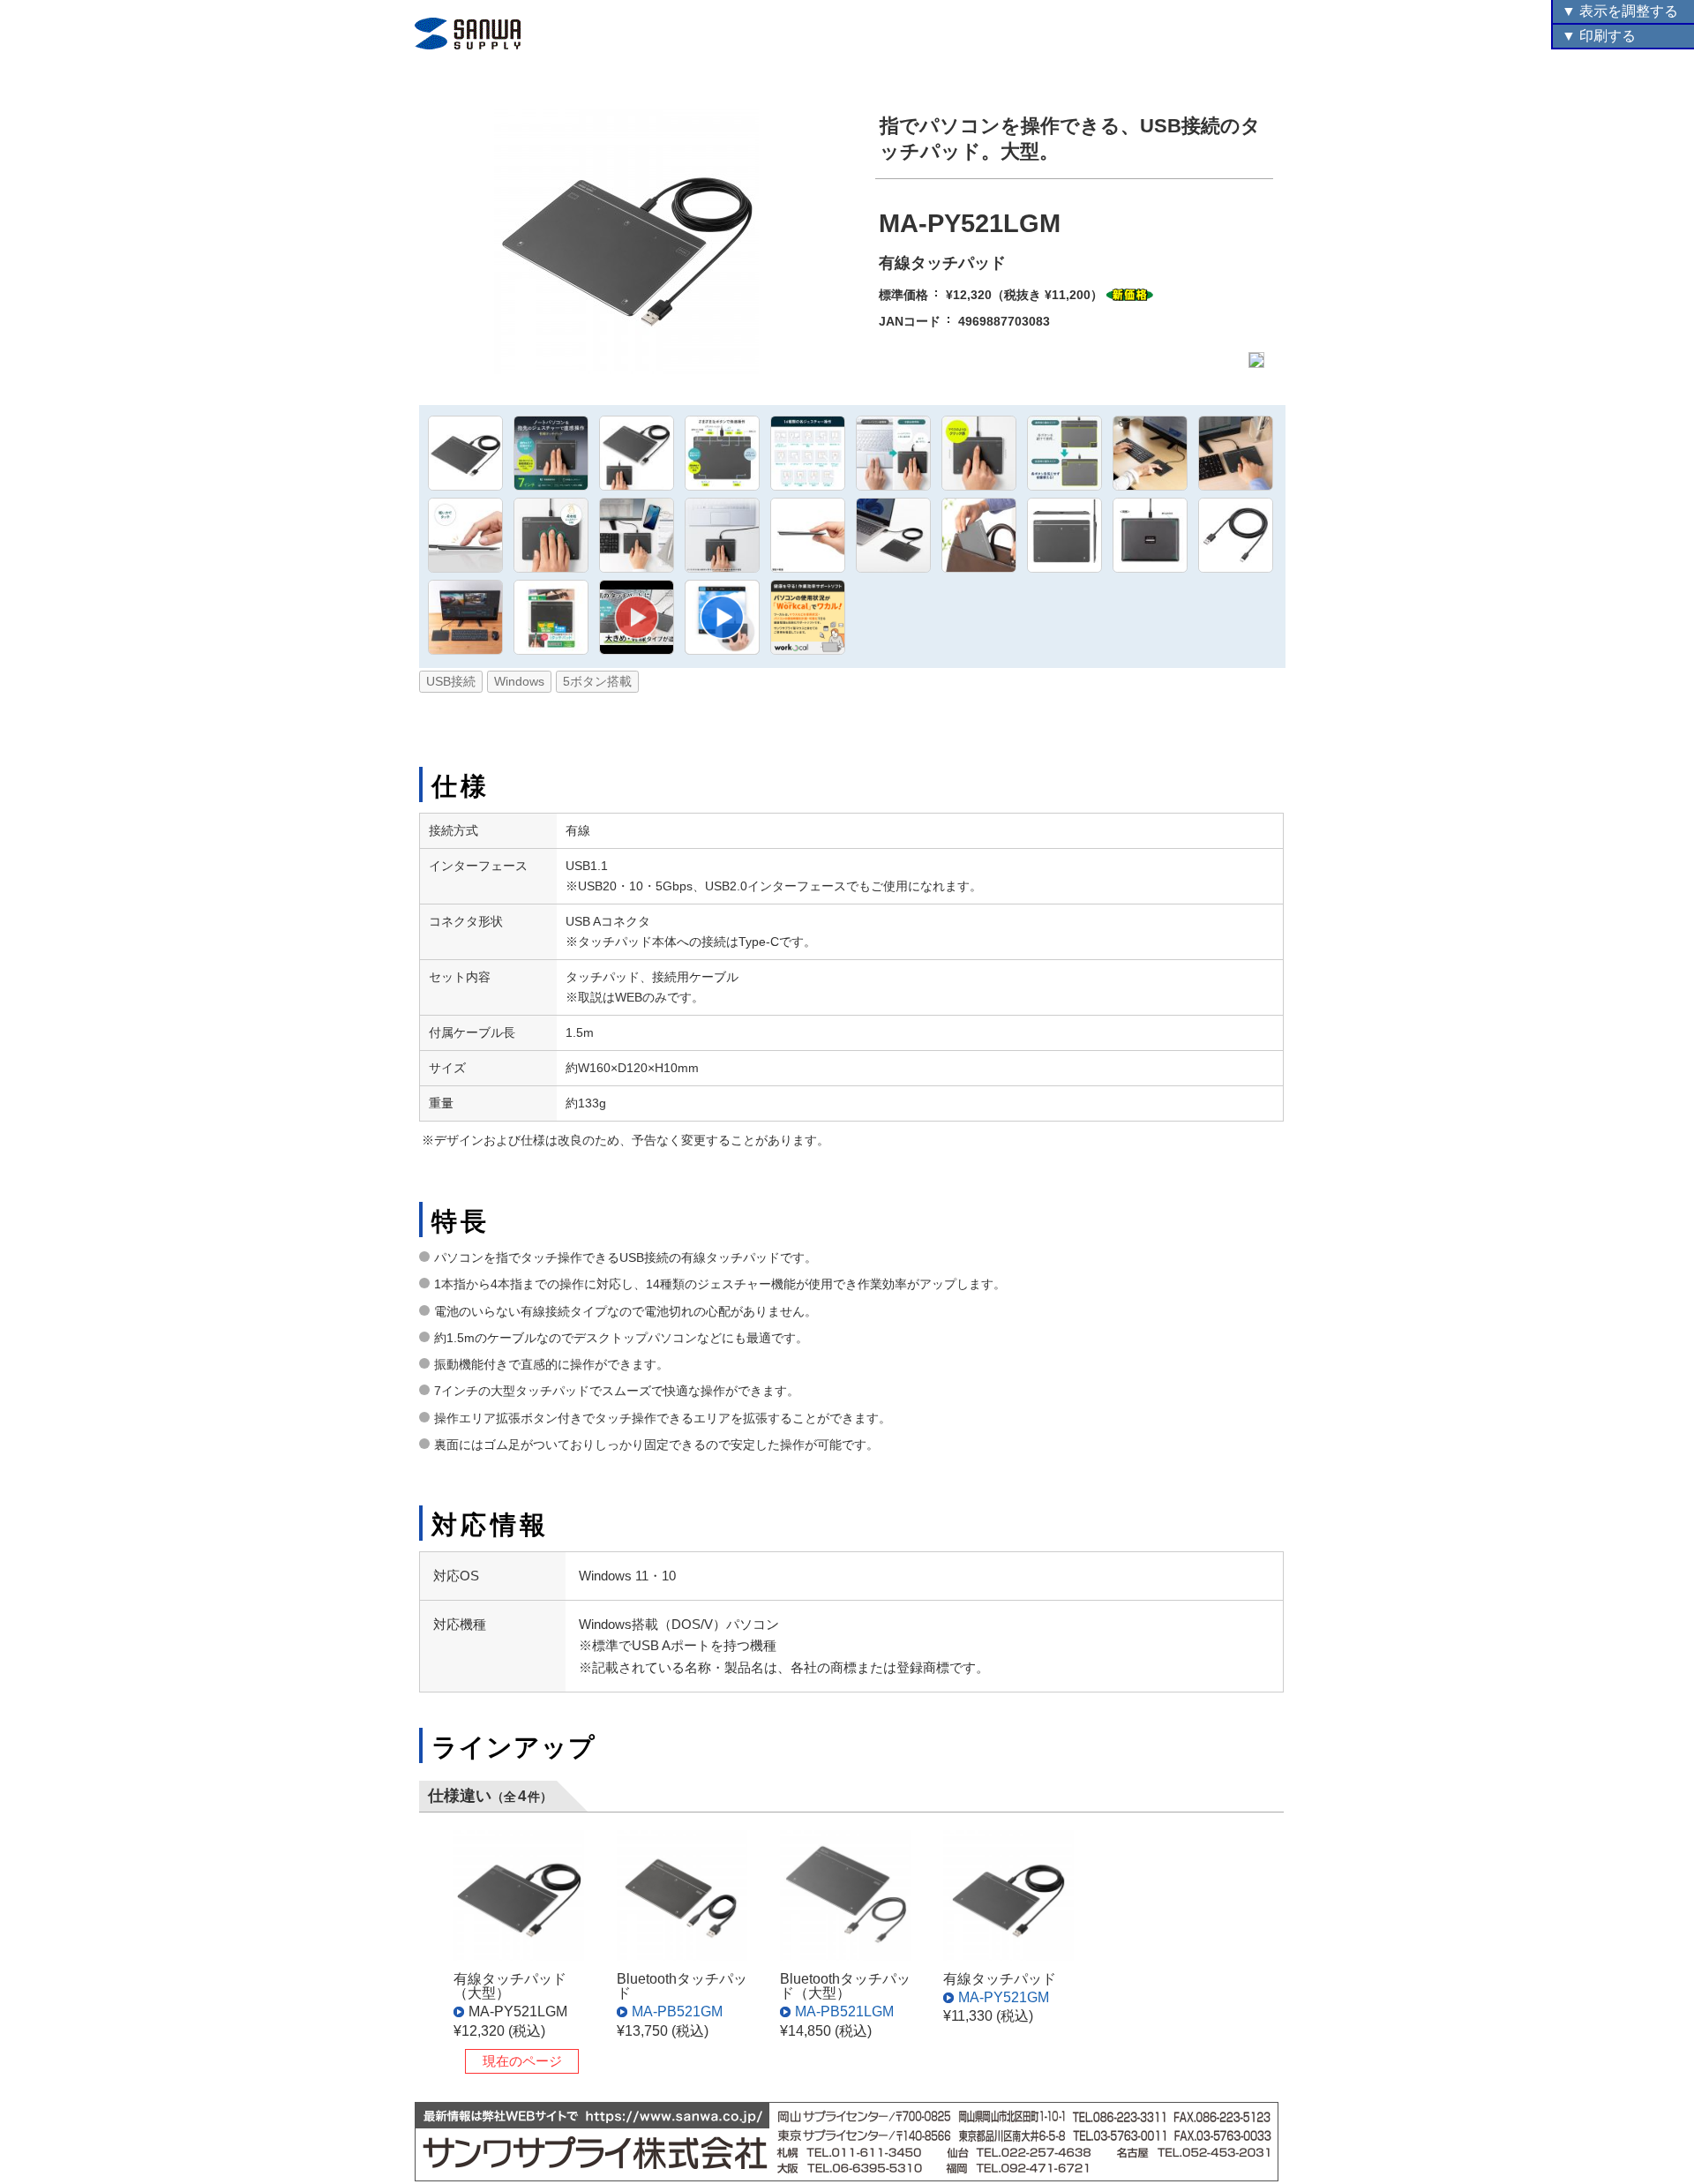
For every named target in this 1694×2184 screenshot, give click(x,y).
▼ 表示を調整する (1620, 11)
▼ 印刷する (1599, 36)
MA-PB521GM (677, 2011)
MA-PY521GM (1004, 1997)
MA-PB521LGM (844, 2011)
